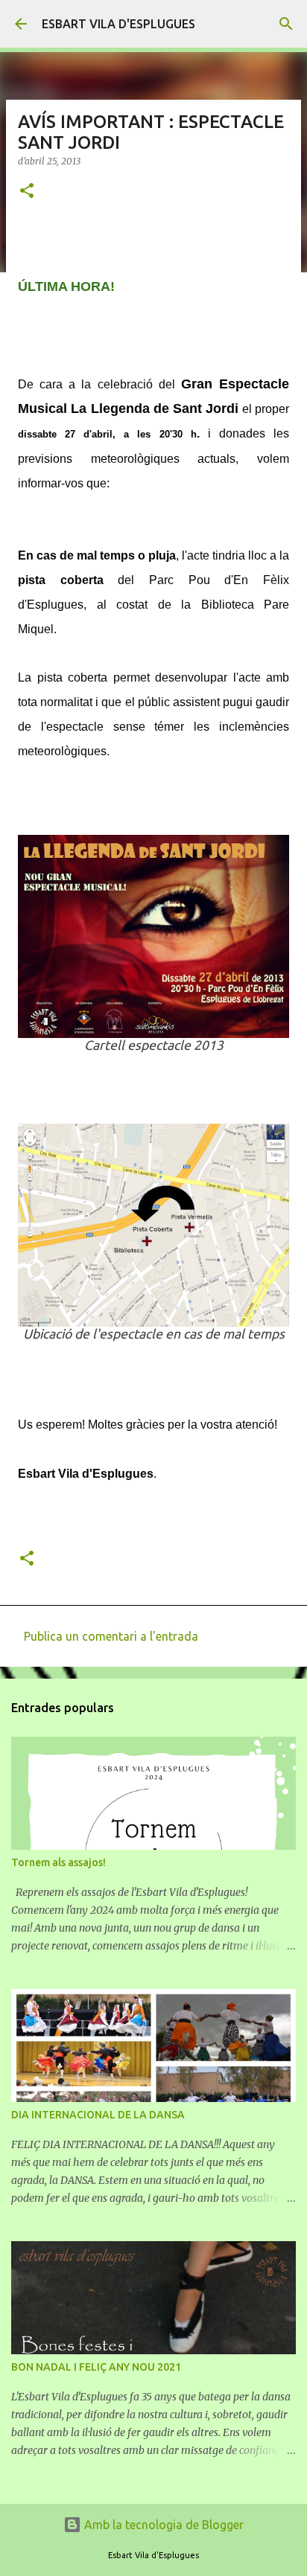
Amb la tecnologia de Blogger (162, 2525)
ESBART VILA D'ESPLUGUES (118, 24)
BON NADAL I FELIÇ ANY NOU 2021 (96, 2367)
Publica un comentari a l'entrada (111, 1636)
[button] (27, 192)
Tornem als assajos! (58, 1862)
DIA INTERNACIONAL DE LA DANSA (98, 2115)
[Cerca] (286, 24)
